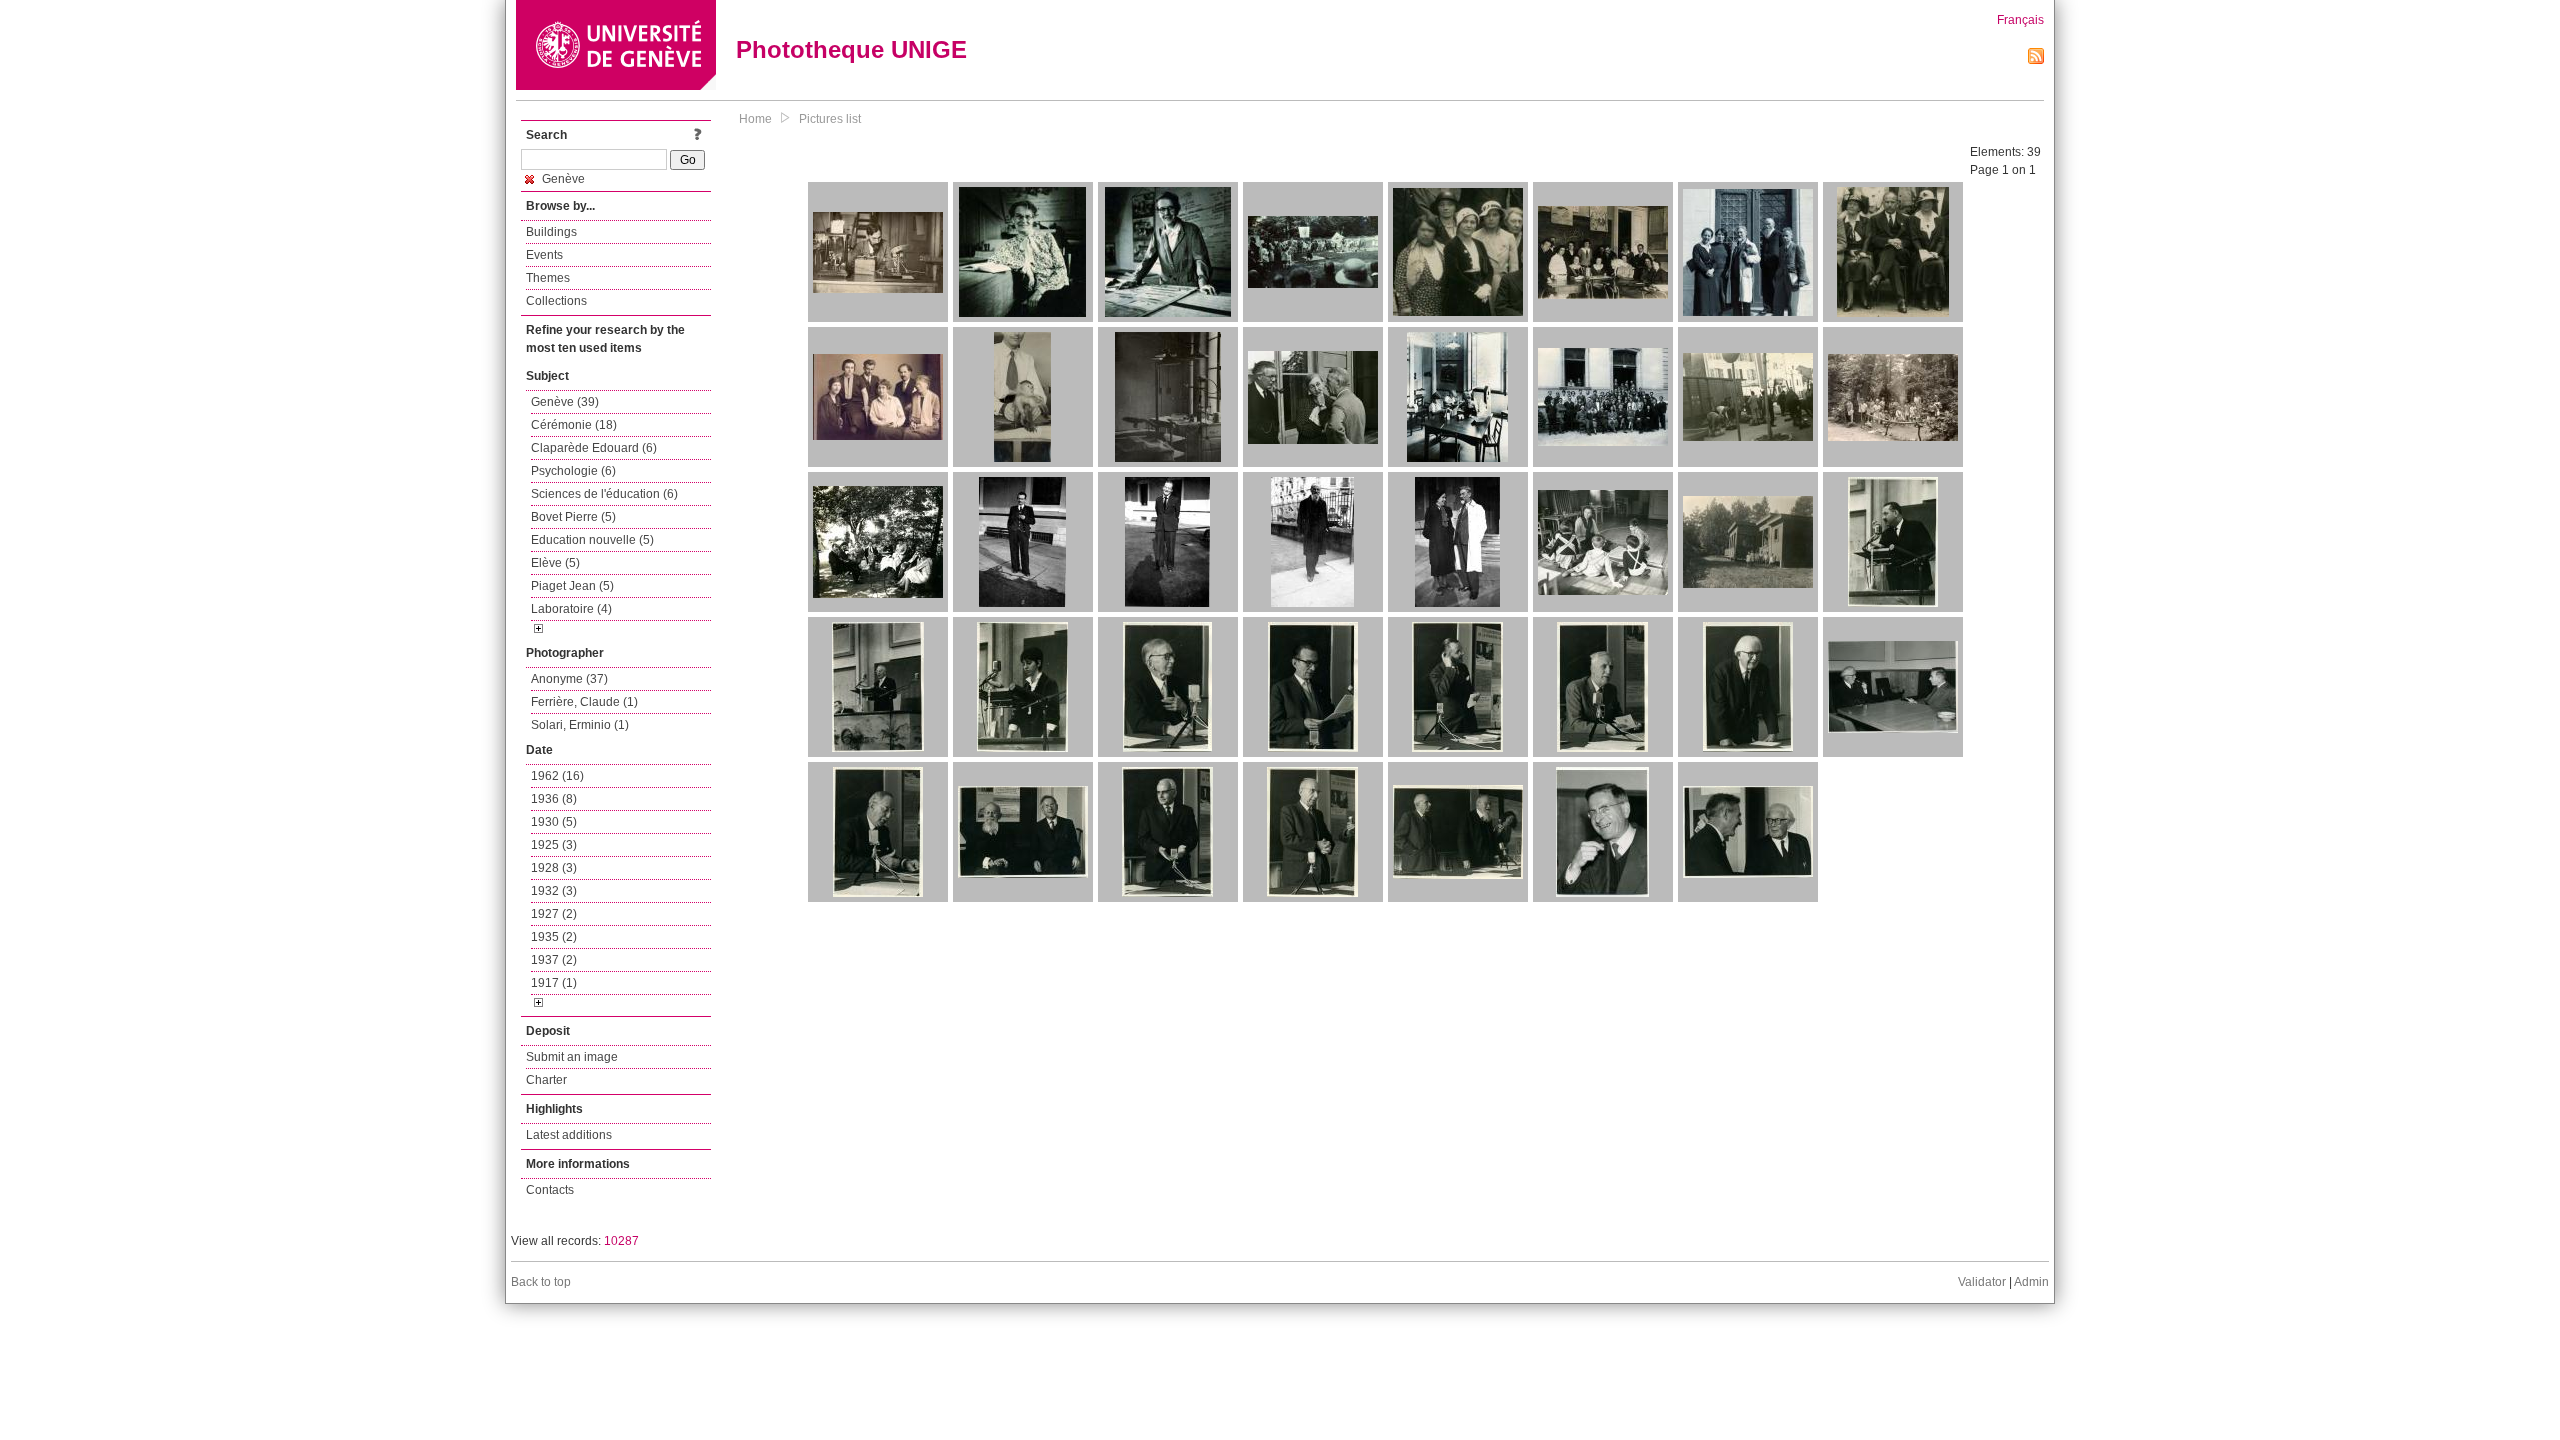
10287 (621, 1241)
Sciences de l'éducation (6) (604, 494)
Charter (546, 1080)
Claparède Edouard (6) (594, 448)
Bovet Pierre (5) (573, 517)
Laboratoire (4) (571, 609)
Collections (556, 301)
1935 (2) (554, 937)
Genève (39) (565, 402)
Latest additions (569, 1135)
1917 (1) (554, 983)
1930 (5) (554, 822)
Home (755, 119)
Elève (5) (555, 563)
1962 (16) (557, 776)
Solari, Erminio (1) (580, 725)
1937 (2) (554, 960)
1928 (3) (554, 868)
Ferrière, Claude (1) (584, 702)
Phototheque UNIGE (851, 49)
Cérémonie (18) (574, 425)
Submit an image (572, 1057)
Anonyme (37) (569, 679)
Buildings (551, 232)
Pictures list (830, 119)
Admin (2031, 1282)
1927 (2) (554, 914)
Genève (562, 179)
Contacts (550, 1190)
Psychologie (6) (573, 471)
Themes (548, 278)
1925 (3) (554, 845)
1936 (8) (554, 799)
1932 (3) (554, 891)
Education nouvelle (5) (592, 540)
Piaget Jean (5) (572, 586)
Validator (1982, 1282)
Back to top (541, 1282)
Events (544, 255)
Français (2020, 20)
